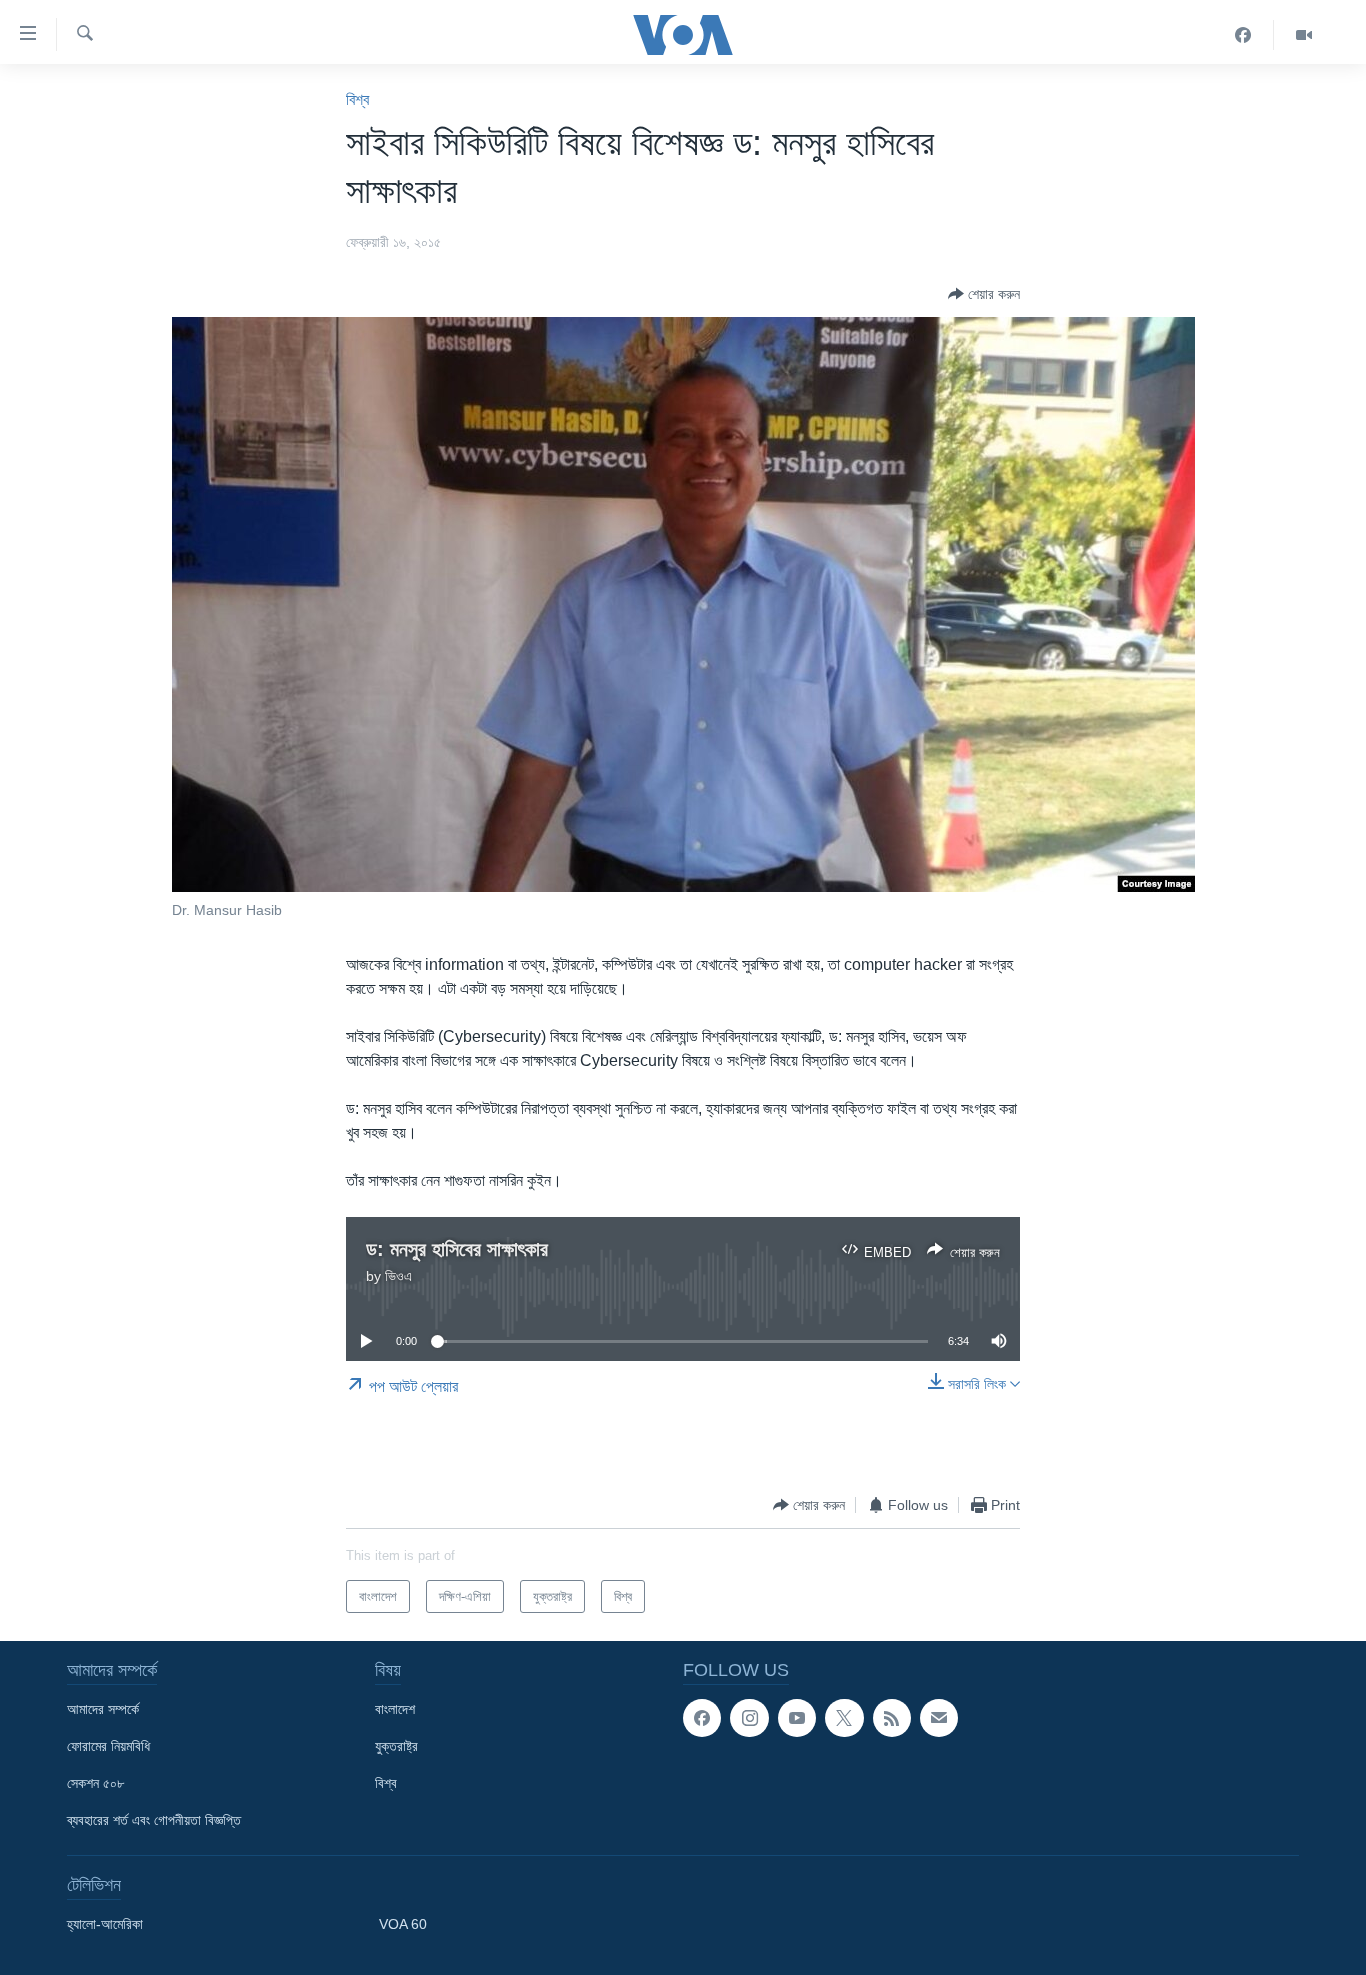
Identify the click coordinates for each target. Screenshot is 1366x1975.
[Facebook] (1243, 35)
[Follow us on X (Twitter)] (844, 1718)
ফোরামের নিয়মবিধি (108, 1746)
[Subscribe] (939, 1718)
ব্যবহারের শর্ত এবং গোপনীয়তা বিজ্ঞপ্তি (154, 1820)
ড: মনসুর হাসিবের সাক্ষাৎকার (457, 1249)
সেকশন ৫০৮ (95, 1783)
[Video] (1304, 35)
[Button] (984, 294)
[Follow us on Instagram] (749, 1718)
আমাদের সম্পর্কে (103, 1709)
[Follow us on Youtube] (797, 1718)
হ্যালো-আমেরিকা (105, 1924)
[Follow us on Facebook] (702, 1718)
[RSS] (892, 1718)
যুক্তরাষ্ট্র (396, 1746)
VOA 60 (403, 1924)
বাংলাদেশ (395, 1709)
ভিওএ (398, 1276)
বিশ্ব (357, 99)
